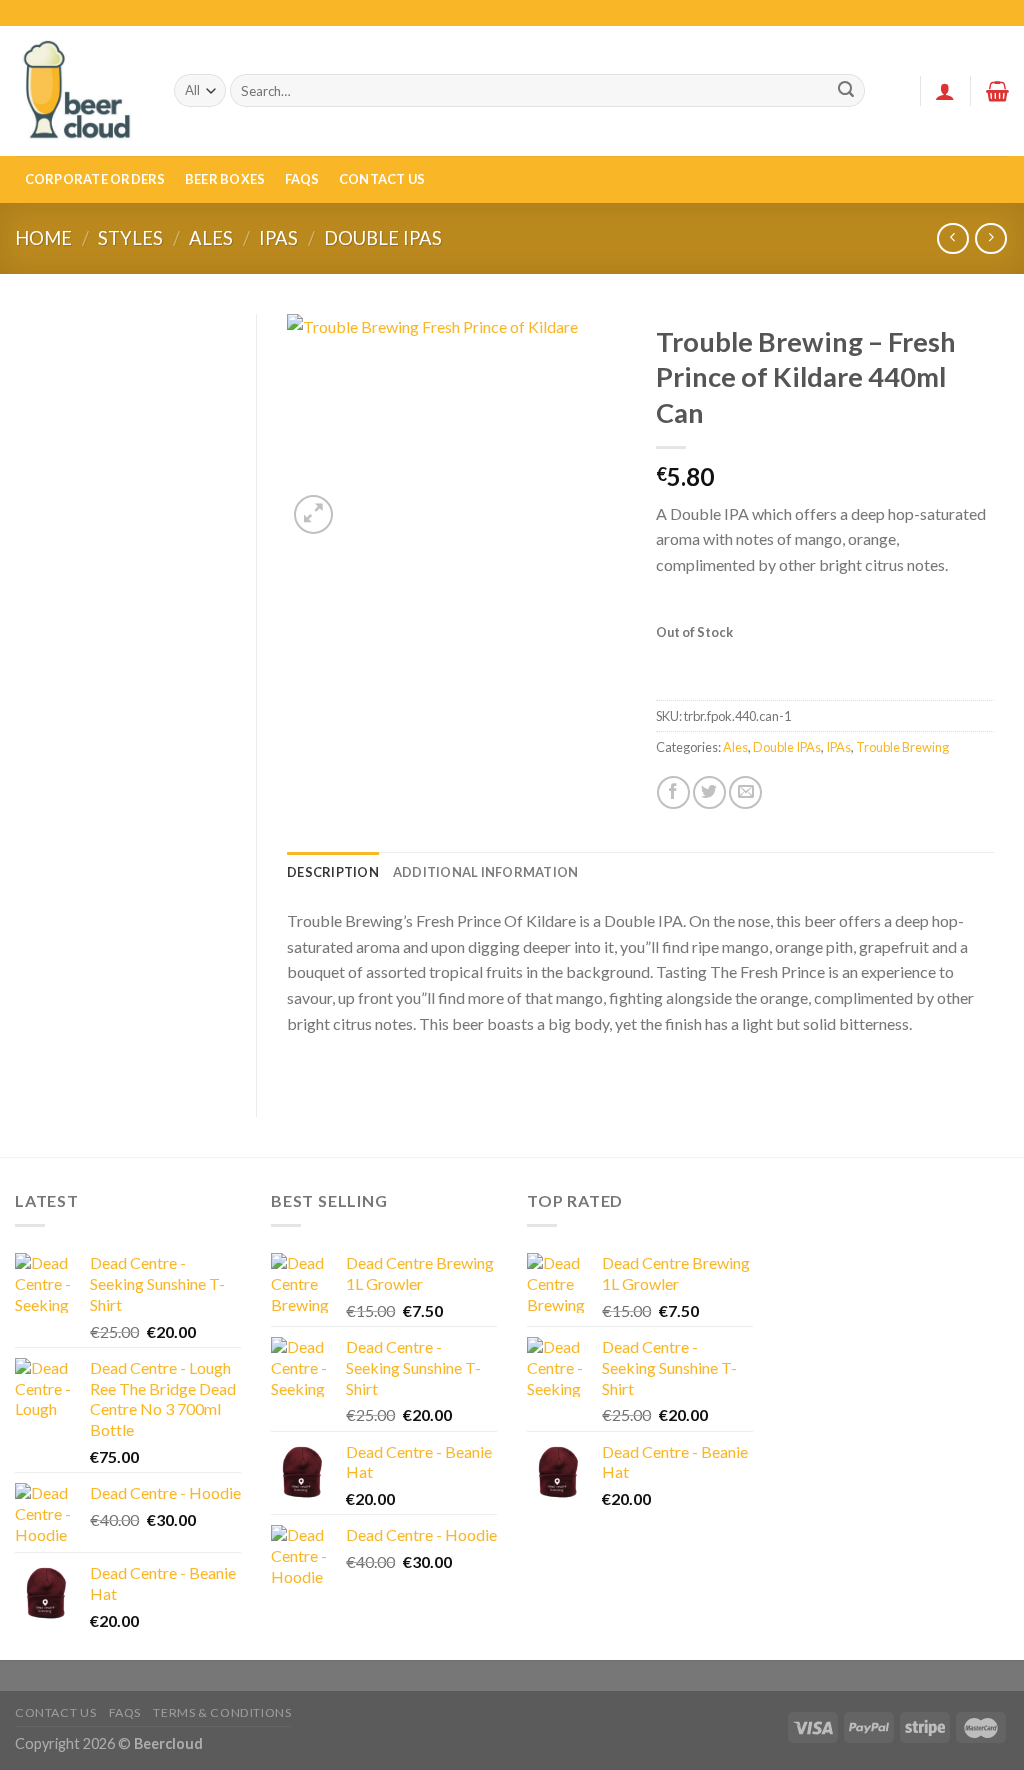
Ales (211, 238)
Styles (130, 238)
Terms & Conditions (222, 1712)
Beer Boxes (225, 179)
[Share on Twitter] (709, 792)
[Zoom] (313, 514)
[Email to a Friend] (745, 792)
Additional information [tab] (486, 872)
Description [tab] (333, 872)
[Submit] (847, 91)
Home (43, 238)
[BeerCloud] (79, 90)
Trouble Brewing (902, 747)
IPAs (278, 238)
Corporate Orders (95, 179)
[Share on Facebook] (673, 792)
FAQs (302, 179)
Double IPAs (383, 238)
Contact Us (382, 179)
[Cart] (997, 91)
